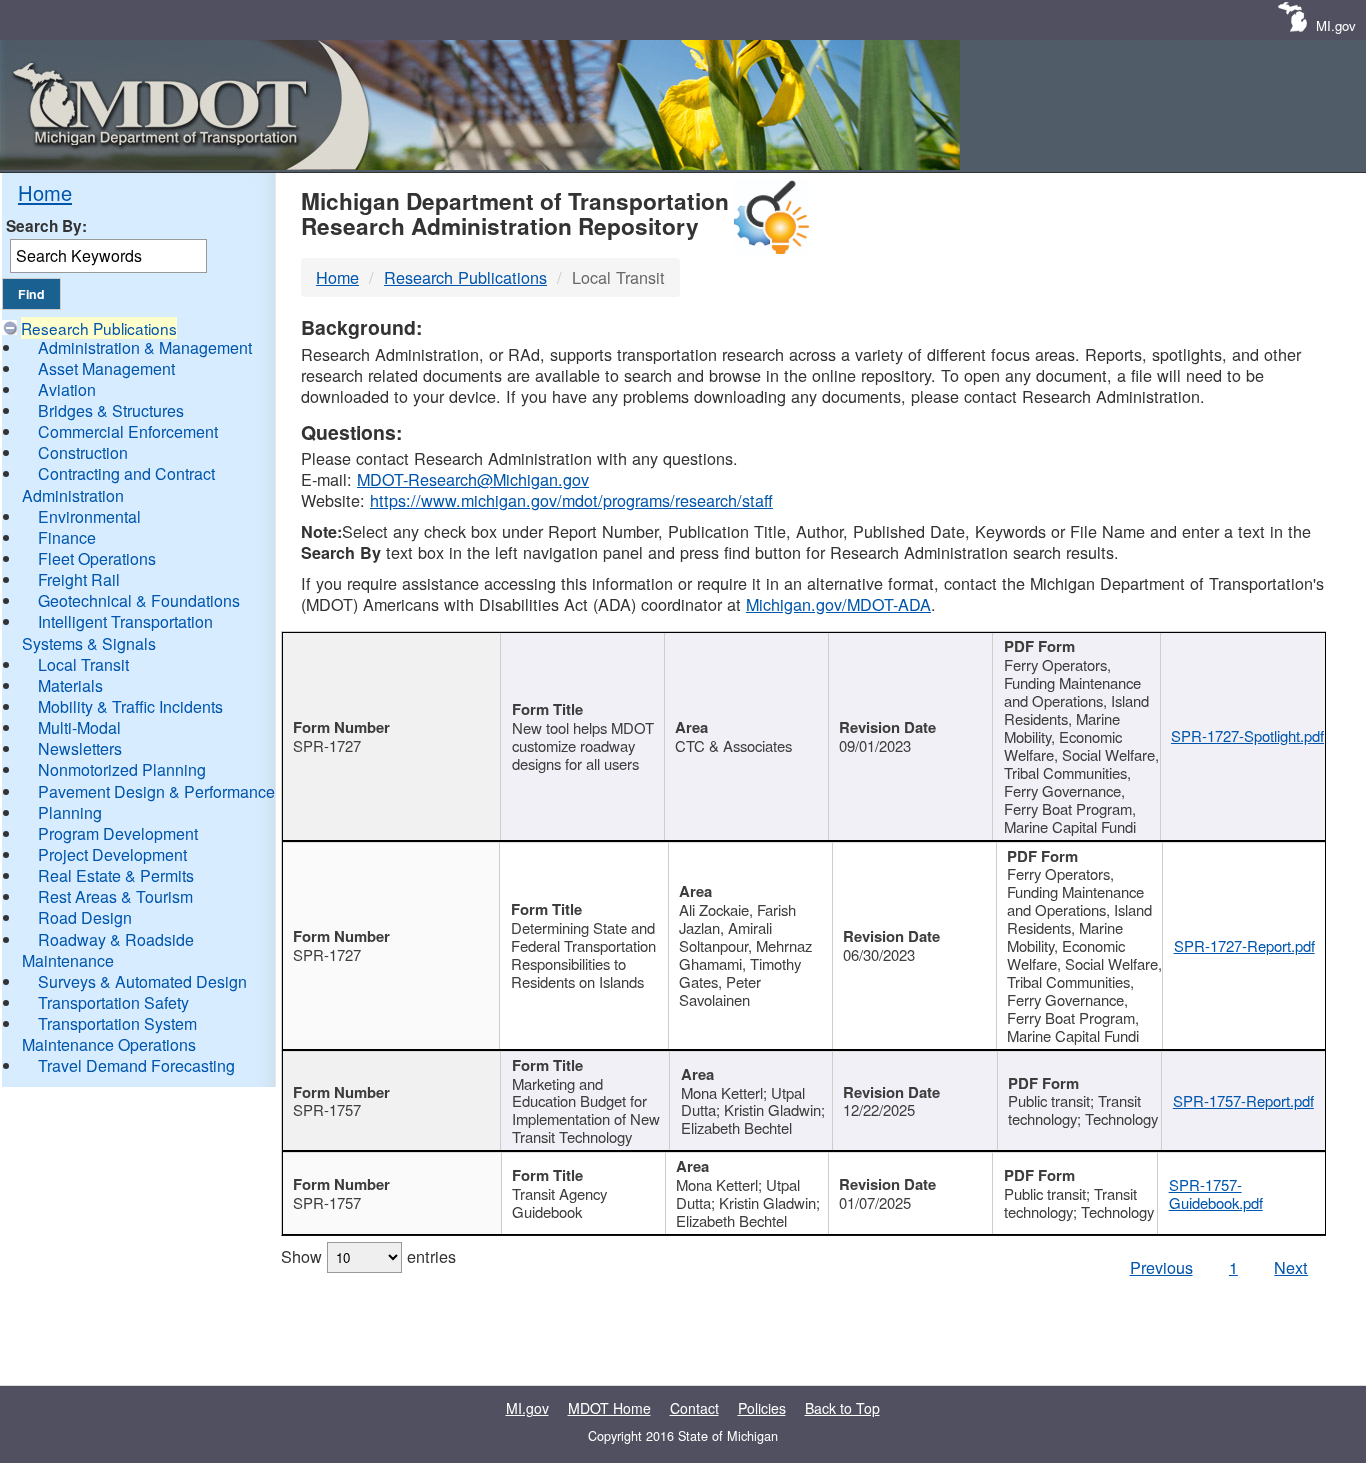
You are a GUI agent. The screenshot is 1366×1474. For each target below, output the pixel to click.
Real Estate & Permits (116, 875)
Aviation (67, 389)
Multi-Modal (79, 727)
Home (45, 192)
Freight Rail (79, 579)
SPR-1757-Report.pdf (1243, 1100)
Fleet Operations (97, 558)
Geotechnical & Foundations (139, 600)
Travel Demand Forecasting (136, 1065)
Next (1291, 1267)
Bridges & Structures (111, 410)
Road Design (85, 917)
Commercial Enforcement (128, 431)
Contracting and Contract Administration (118, 484)
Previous (1161, 1267)
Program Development (118, 833)
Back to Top (842, 1408)
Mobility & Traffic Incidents (130, 706)
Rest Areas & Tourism (115, 896)
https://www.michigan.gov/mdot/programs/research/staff (571, 500)
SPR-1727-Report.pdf (1244, 945)
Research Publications (99, 328)
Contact (694, 1408)
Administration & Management (145, 347)
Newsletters (80, 748)
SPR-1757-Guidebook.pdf (1216, 1193)
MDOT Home (609, 1408)
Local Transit (83, 664)
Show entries (368, 1256)
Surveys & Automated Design (142, 981)
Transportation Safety (113, 1002)
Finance (67, 537)
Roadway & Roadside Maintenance (108, 950)
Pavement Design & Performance (156, 791)
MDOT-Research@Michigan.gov (473, 479)
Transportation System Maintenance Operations (109, 1034)
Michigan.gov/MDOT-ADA (838, 604)
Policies (762, 1408)
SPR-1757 (327, 1109)
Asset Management (106, 368)
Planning (70, 812)
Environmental (89, 516)
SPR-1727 (327, 745)
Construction (83, 452)
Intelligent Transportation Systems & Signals (117, 632)
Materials (70, 685)
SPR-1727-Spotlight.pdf (1247, 735)
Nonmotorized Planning (122, 769)
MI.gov (1336, 25)
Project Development (112, 854)
